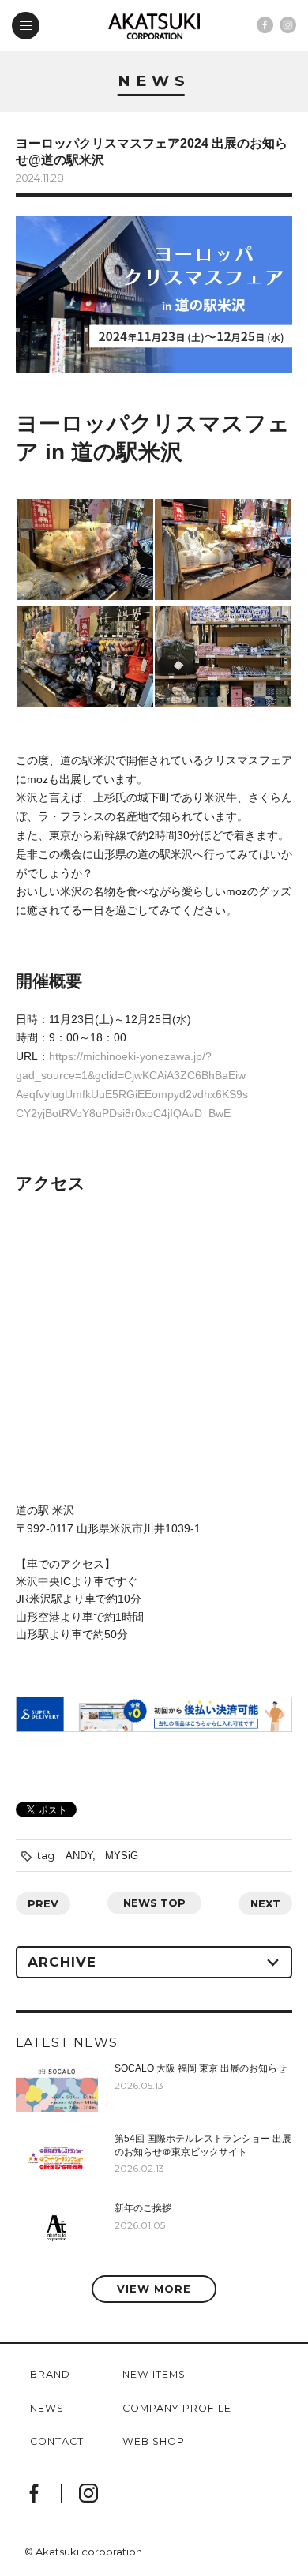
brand (50, 2375)
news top (154, 1903)
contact (57, 2442)
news (47, 2409)
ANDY (79, 1856)
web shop (154, 2442)
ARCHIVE (62, 1962)
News (154, 82)
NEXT (265, 1903)
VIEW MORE (154, 2289)
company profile (177, 2409)
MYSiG (122, 1856)
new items (154, 2375)
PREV (43, 1903)
